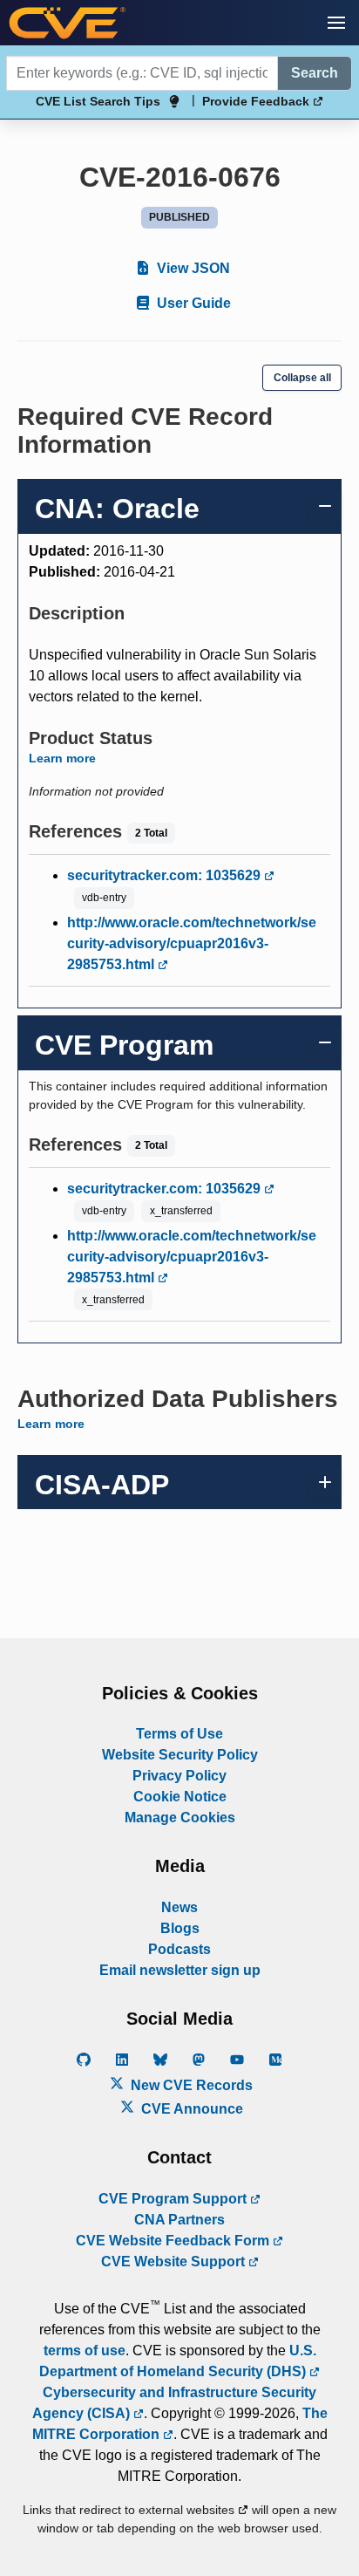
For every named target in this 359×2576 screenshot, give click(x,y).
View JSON (192, 268)
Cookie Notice (180, 1797)
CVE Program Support (174, 2199)
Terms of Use (179, 1734)
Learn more (62, 758)
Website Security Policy (180, 1755)
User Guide (192, 303)
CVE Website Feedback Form (174, 2241)
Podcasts (179, 1949)
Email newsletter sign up (180, 1970)
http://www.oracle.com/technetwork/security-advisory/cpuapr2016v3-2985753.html (192, 943)
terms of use (85, 2351)
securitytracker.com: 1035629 (166, 875)
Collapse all (302, 378)
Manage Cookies (180, 1818)
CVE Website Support (175, 2262)
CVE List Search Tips (98, 101)
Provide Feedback (257, 101)
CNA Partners (179, 2220)
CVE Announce (190, 2109)
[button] (336, 23)
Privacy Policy (179, 1776)
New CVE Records (190, 2085)
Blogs (180, 1928)
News (179, 1907)
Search (315, 73)
